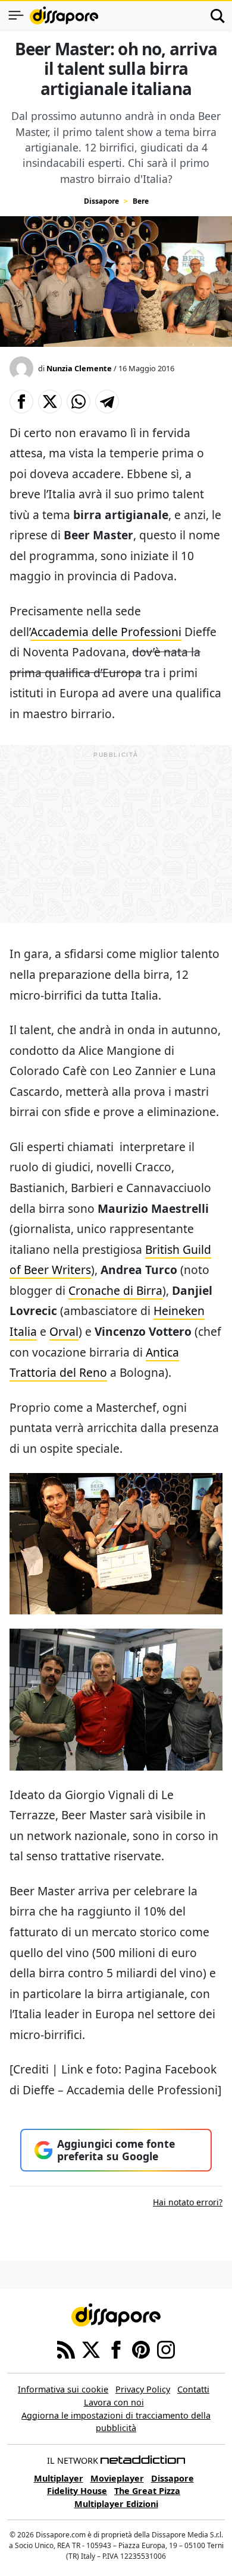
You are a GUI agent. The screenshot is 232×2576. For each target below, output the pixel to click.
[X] (91, 2349)
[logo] (64, 15)
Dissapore (101, 201)
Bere (141, 201)
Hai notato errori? (188, 2202)
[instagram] (166, 2349)
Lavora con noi (114, 2402)
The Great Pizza (147, 2491)
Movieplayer (117, 2478)
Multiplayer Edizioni (116, 2504)
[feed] (66, 2349)
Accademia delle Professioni (106, 632)
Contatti (193, 2389)
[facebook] (116, 2349)
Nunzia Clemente (79, 368)
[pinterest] (141, 2349)
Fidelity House (77, 2491)
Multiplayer (59, 2478)
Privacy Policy (143, 2389)
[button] (21, 402)
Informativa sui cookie (63, 2389)
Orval (64, 1331)
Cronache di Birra (115, 1290)
